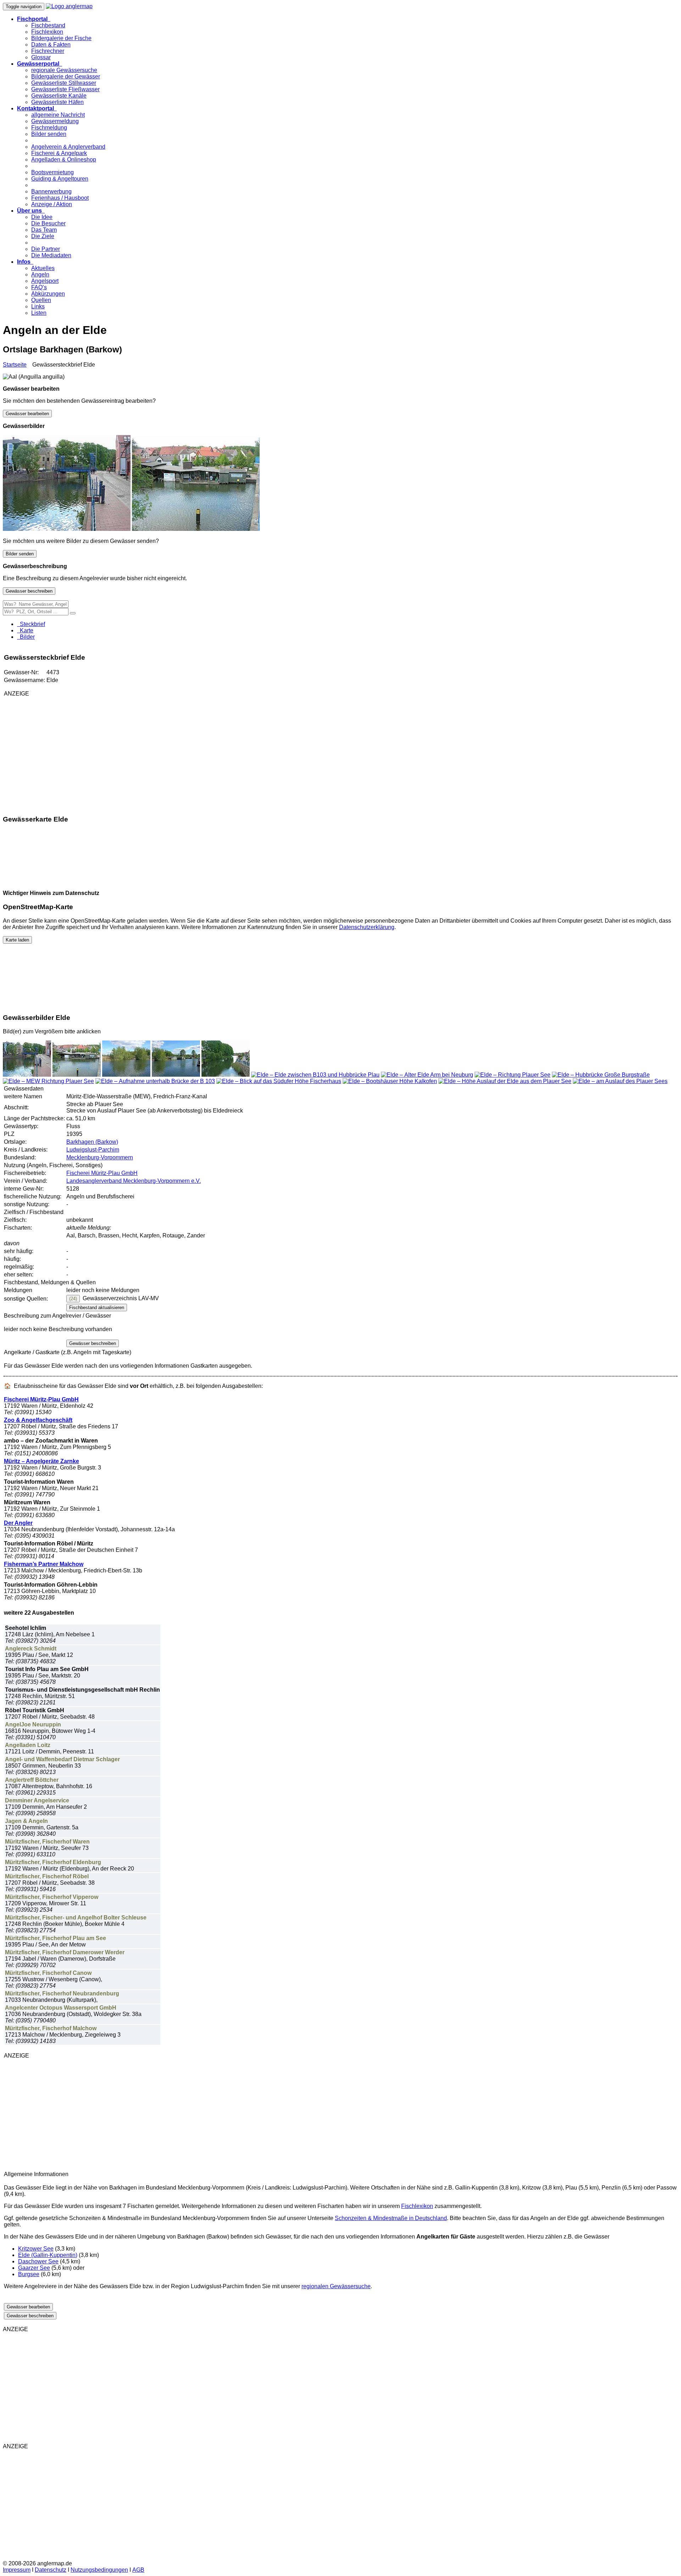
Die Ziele (43, 236)
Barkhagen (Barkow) (92, 1142)
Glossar (41, 57)
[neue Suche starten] (73, 613)
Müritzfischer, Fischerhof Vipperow (52, 1897)
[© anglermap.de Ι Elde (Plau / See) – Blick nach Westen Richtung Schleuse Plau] (226, 1075)
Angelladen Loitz (28, 1745)
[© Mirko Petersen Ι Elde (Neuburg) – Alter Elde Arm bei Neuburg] (427, 1075)
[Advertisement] (88, 752)
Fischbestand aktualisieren (97, 1308)
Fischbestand (48, 25)
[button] (34, 19)
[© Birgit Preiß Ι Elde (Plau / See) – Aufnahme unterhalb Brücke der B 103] (155, 1081)
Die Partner (46, 249)
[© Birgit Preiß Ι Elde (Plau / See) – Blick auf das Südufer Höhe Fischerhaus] (279, 1081)
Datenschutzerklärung (367, 927)
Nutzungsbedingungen (99, 2570)
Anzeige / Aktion (52, 204)
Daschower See (38, 2261)
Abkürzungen (48, 294)
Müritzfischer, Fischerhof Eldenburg (53, 1862)
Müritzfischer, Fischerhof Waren (47, 1842)
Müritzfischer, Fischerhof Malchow (51, 2028)
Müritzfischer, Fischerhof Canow (48, 1973)
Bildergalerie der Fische (61, 38)
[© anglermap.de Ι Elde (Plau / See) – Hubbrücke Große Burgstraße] (601, 1075)
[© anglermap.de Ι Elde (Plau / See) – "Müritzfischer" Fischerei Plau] (196, 529)
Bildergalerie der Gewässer (66, 76)
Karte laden (17, 940)
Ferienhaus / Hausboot (60, 198)
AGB (138, 2570)
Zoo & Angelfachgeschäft (38, 1420)
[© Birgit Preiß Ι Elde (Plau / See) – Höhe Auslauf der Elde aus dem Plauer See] (505, 1081)
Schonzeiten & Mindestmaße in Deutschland (391, 2218)
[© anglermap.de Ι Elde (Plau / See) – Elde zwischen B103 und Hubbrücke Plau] (315, 1075)
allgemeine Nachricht (58, 115)
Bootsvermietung (52, 172)
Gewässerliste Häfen (57, 102)
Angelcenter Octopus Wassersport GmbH (61, 2008)
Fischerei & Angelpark (59, 153)
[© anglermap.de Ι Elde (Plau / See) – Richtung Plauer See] (513, 1075)
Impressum (17, 2570)
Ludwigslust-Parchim (93, 1150)
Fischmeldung (49, 128)
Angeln (40, 274)
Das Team (44, 230)
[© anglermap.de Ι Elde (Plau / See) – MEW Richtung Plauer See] (48, 1081)
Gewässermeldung (55, 121)
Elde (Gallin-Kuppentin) (48, 2255)
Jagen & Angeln (26, 1821)
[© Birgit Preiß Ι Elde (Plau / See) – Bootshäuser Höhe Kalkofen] (390, 1081)
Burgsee (29, 2274)
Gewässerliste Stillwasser (64, 83)
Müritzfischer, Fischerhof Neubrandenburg (62, 1993)
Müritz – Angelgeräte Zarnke (41, 1461)
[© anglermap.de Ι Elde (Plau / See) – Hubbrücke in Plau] (67, 529)
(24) (73, 1299)
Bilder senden (49, 134)
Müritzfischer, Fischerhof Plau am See (56, 1938)
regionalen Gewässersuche (336, 2286)
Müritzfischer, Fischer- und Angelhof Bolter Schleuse (76, 1918)
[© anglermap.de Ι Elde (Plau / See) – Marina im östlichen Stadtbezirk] (176, 1075)
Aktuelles (43, 268)
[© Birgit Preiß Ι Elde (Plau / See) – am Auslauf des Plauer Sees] (620, 1081)
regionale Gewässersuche (64, 70)
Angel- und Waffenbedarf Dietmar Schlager (62, 1759)
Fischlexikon (47, 32)
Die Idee (42, 217)
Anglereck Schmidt (31, 1649)
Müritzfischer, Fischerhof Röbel (47, 1876)
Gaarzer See (34, 2268)
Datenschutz (51, 2570)
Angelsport (45, 281)
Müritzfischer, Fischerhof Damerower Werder (65, 1952)
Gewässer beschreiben (29, 591)
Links (38, 306)
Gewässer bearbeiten (27, 414)
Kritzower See (36, 2249)
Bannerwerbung (51, 191)
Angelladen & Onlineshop (64, 160)
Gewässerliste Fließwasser (65, 89)
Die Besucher (48, 223)
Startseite (15, 365)
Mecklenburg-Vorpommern (100, 1157)
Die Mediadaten (51, 255)
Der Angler (18, 1523)
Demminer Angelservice (37, 1800)
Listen (39, 313)
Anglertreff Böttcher (32, 1780)
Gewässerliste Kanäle (59, 96)
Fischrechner (48, 51)
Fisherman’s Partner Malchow (44, 1564)
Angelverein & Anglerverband (68, 147)
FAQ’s (39, 287)
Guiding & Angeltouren (60, 179)
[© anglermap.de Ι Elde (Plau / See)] (126, 1075)
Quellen (41, 300)
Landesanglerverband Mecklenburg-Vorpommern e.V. (134, 1181)
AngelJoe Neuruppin (33, 1724)
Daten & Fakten (51, 45)
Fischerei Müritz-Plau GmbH (102, 1173)
